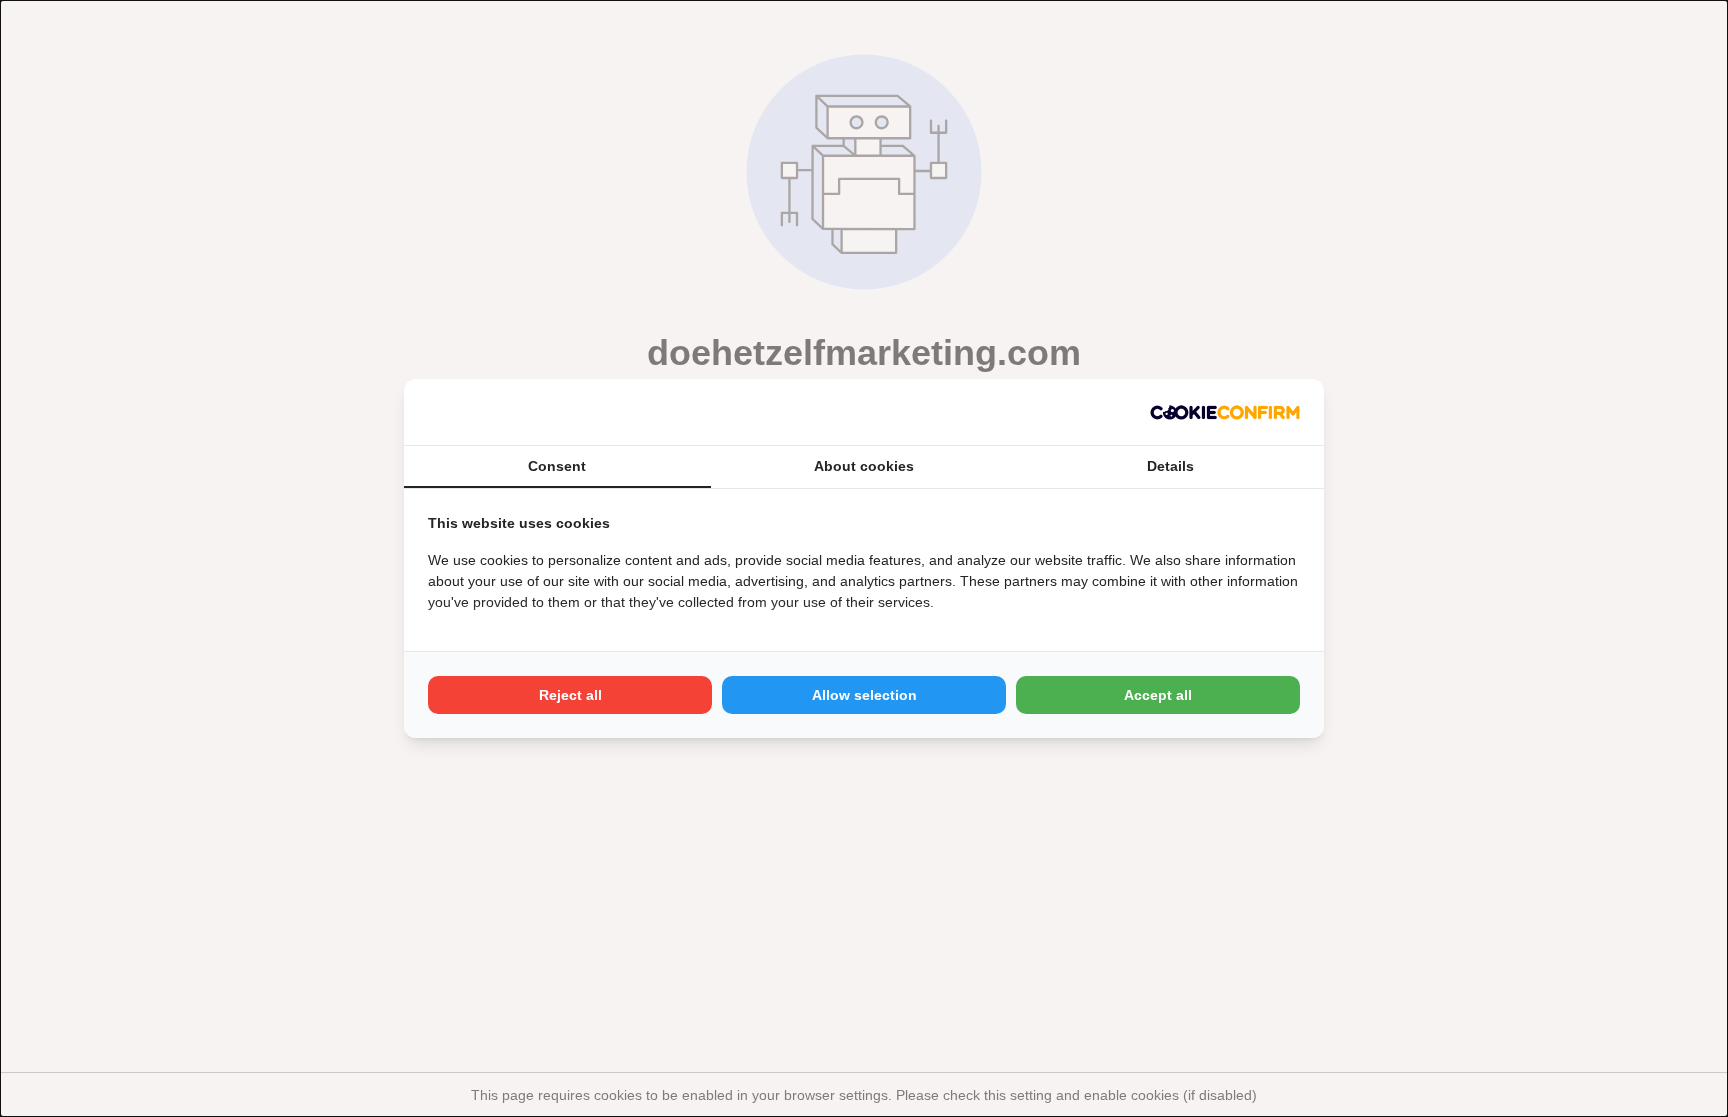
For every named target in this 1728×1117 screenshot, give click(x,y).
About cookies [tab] (864, 466)
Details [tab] (1170, 466)
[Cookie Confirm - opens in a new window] (1225, 412)
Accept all (1158, 695)
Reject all (570, 695)
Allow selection (864, 695)
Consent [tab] (557, 466)
